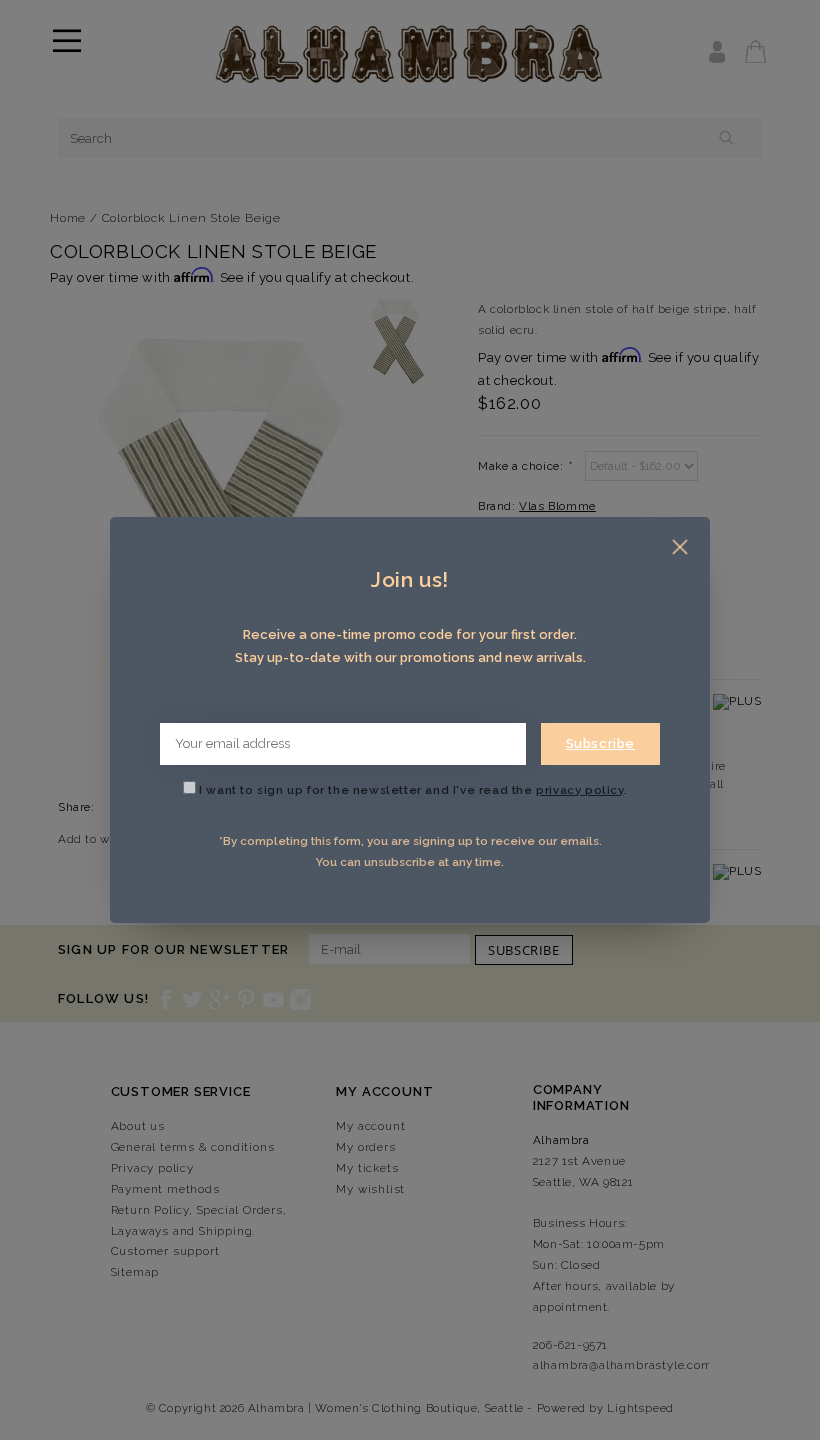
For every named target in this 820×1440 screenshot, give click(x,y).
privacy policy (579, 790)
